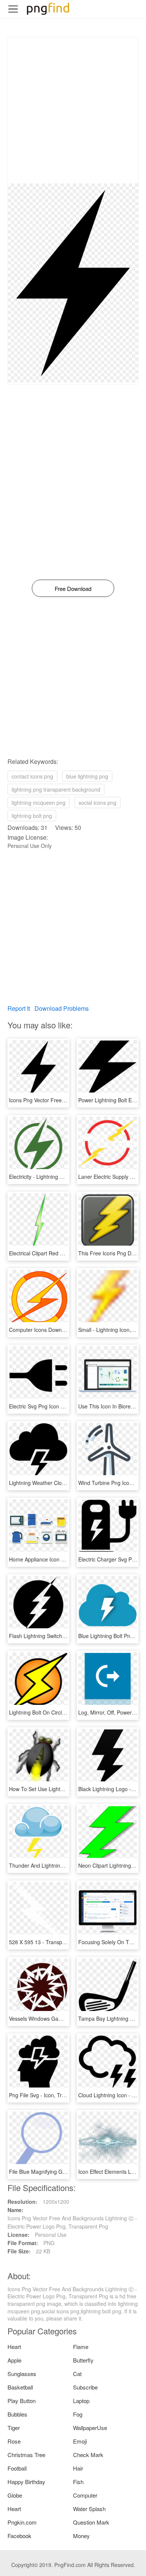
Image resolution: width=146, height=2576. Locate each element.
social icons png (98, 803)
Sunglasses (22, 2374)
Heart (14, 2347)
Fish (78, 2482)
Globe (15, 2495)
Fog (78, 2414)
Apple (14, 2360)
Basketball (20, 2387)
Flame (81, 2347)
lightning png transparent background (56, 789)
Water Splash (89, 2509)
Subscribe (85, 2387)
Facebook (19, 2536)
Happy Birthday (26, 2482)
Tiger (14, 2428)
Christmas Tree (26, 2455)
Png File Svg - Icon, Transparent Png (53, 2095)
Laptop (81, 2401)
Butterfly (83, 2360)
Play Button (22, 2401)
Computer (85, 2495)
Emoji (80, 2441)
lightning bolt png (32, 816)
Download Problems (62, 1008)
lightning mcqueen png (39, 803)
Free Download (73, 588)
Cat (77, 2374)
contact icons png (32, 776)
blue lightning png (87, 776)
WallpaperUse (90, 2428)
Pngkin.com (22, 2522)
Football (17, 2468)
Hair (78, 2468)
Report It (19, 1008)
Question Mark (91, 2522)
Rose (14, 2441)
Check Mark (88, 2455)
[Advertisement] (73, 110)
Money (81, 2536)
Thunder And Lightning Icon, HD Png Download (65, 1865)
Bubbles (17, 2414)
